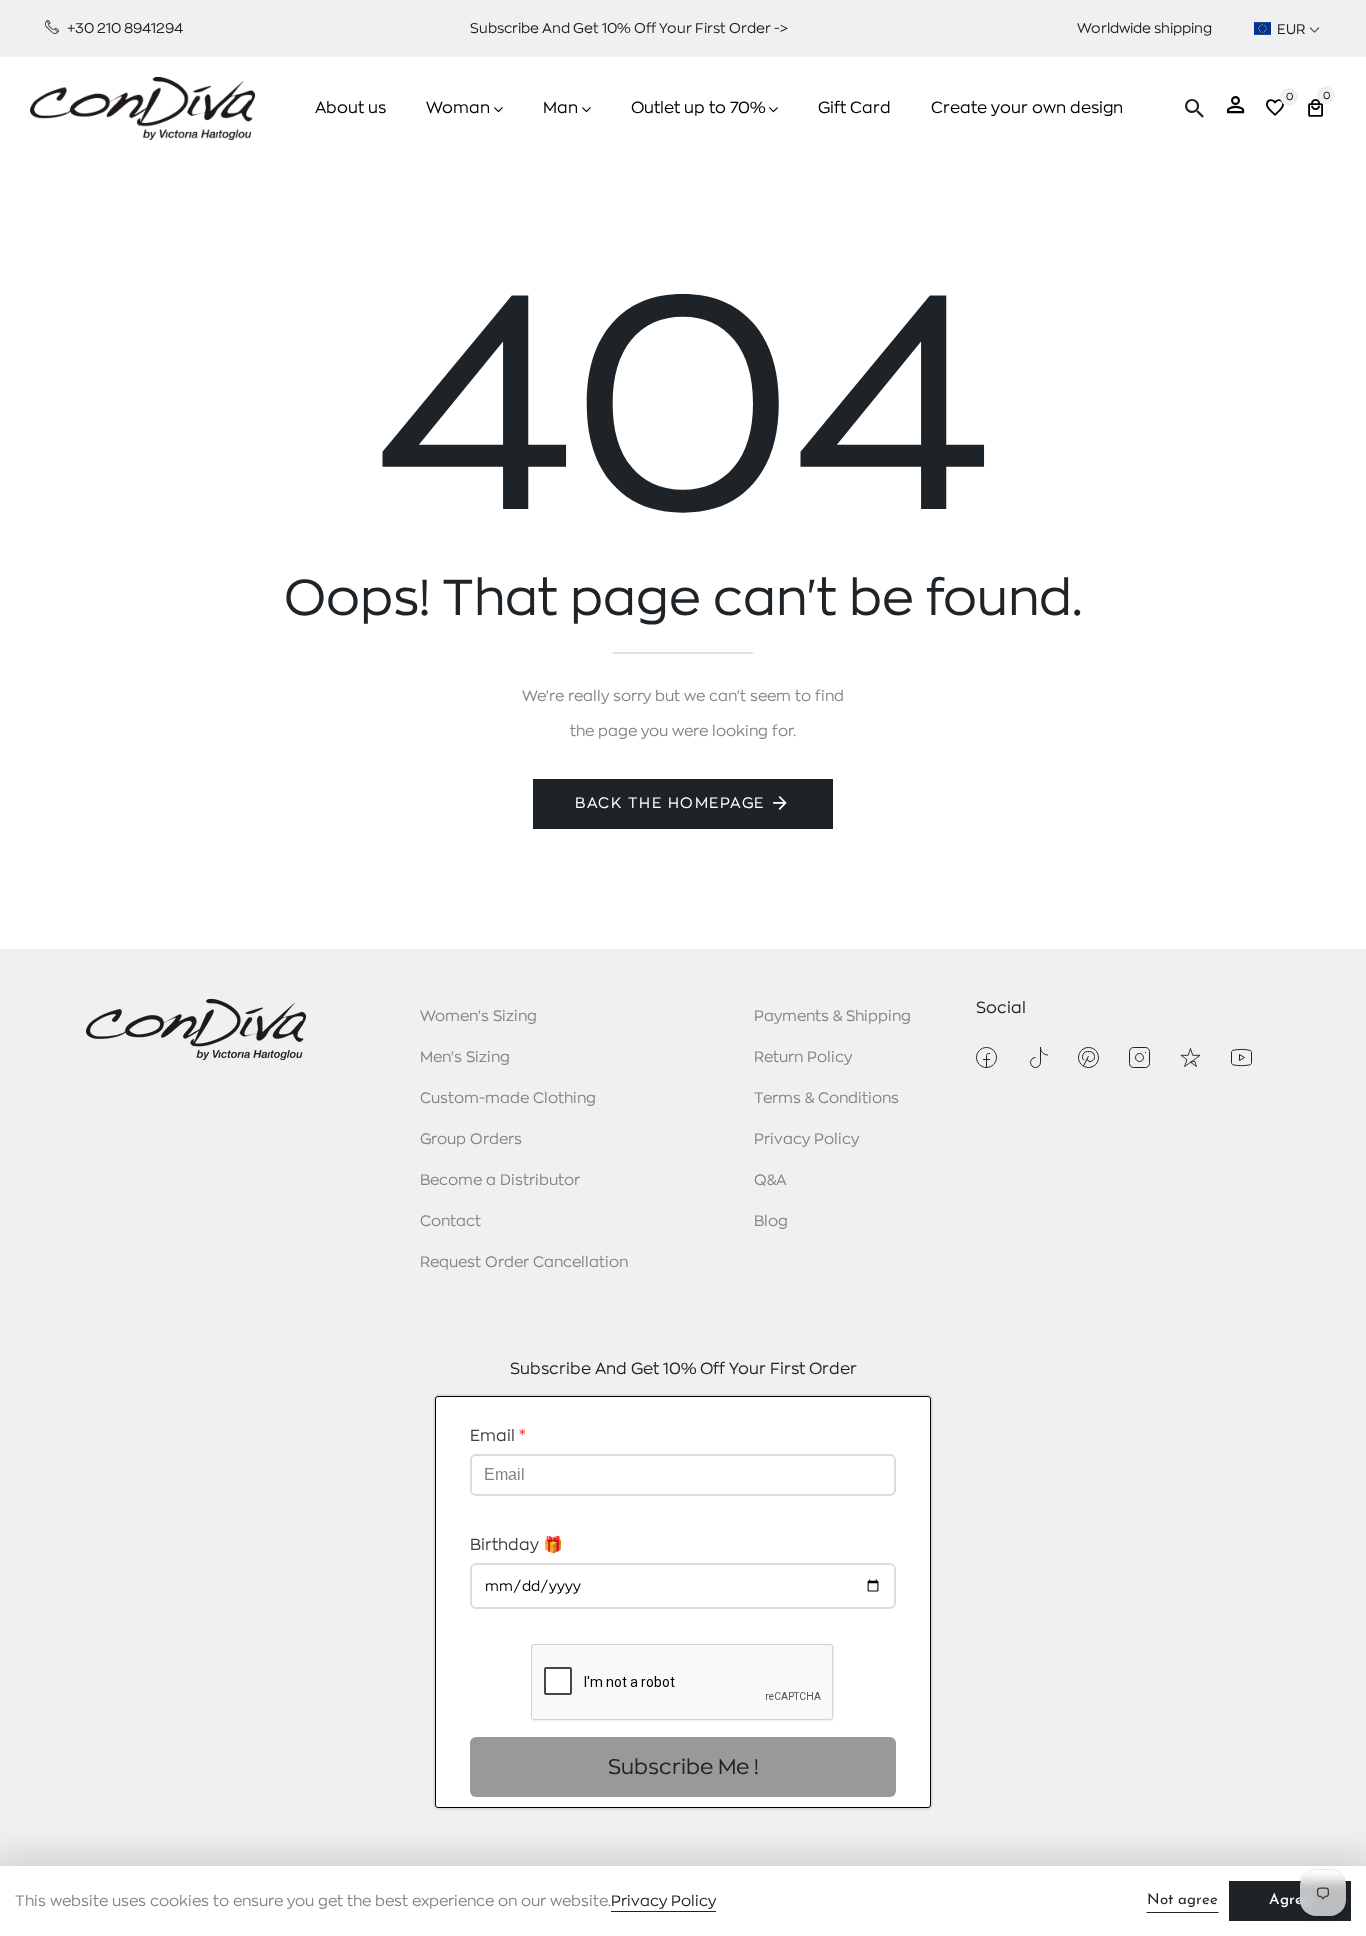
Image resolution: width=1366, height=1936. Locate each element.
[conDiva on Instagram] (1139, 1057)
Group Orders (471, 1139)
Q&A (770, 1180)
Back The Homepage (670, 803)
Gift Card (854, 108)
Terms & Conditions (826, 1098)
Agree (1290, 1900)
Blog (771, 1221)
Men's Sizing (465, 1057)
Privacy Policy (806, 1139)
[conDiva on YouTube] (1241, 1057)
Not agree (1182, 1900)
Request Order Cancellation (524, 1262)
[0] (1275, 110)
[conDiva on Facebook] (986, 1057)
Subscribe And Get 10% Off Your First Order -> (629, 28)
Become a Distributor (500, 1180)
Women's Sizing (478, 1016)
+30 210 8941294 (123, 28)
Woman (458, 108)
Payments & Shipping (832, 1016)
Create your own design (1027, 108)
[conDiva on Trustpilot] (1190, 1057)
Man (560, 108)
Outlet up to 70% (698, 108)
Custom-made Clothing (508, 1098)
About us (350, 108)
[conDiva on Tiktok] (1037, 1057)
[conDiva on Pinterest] (1088, 1057)
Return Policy (803, 1057)
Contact (450, 1221)
